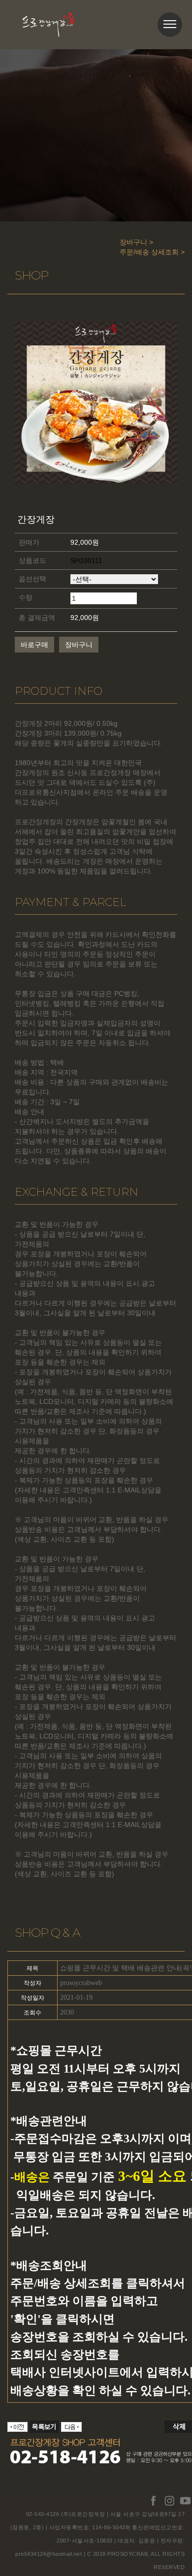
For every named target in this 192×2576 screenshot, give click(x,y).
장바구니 (79, 645)
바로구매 (34, 645)
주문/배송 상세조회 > (152, 252)
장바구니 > (136, 242)
